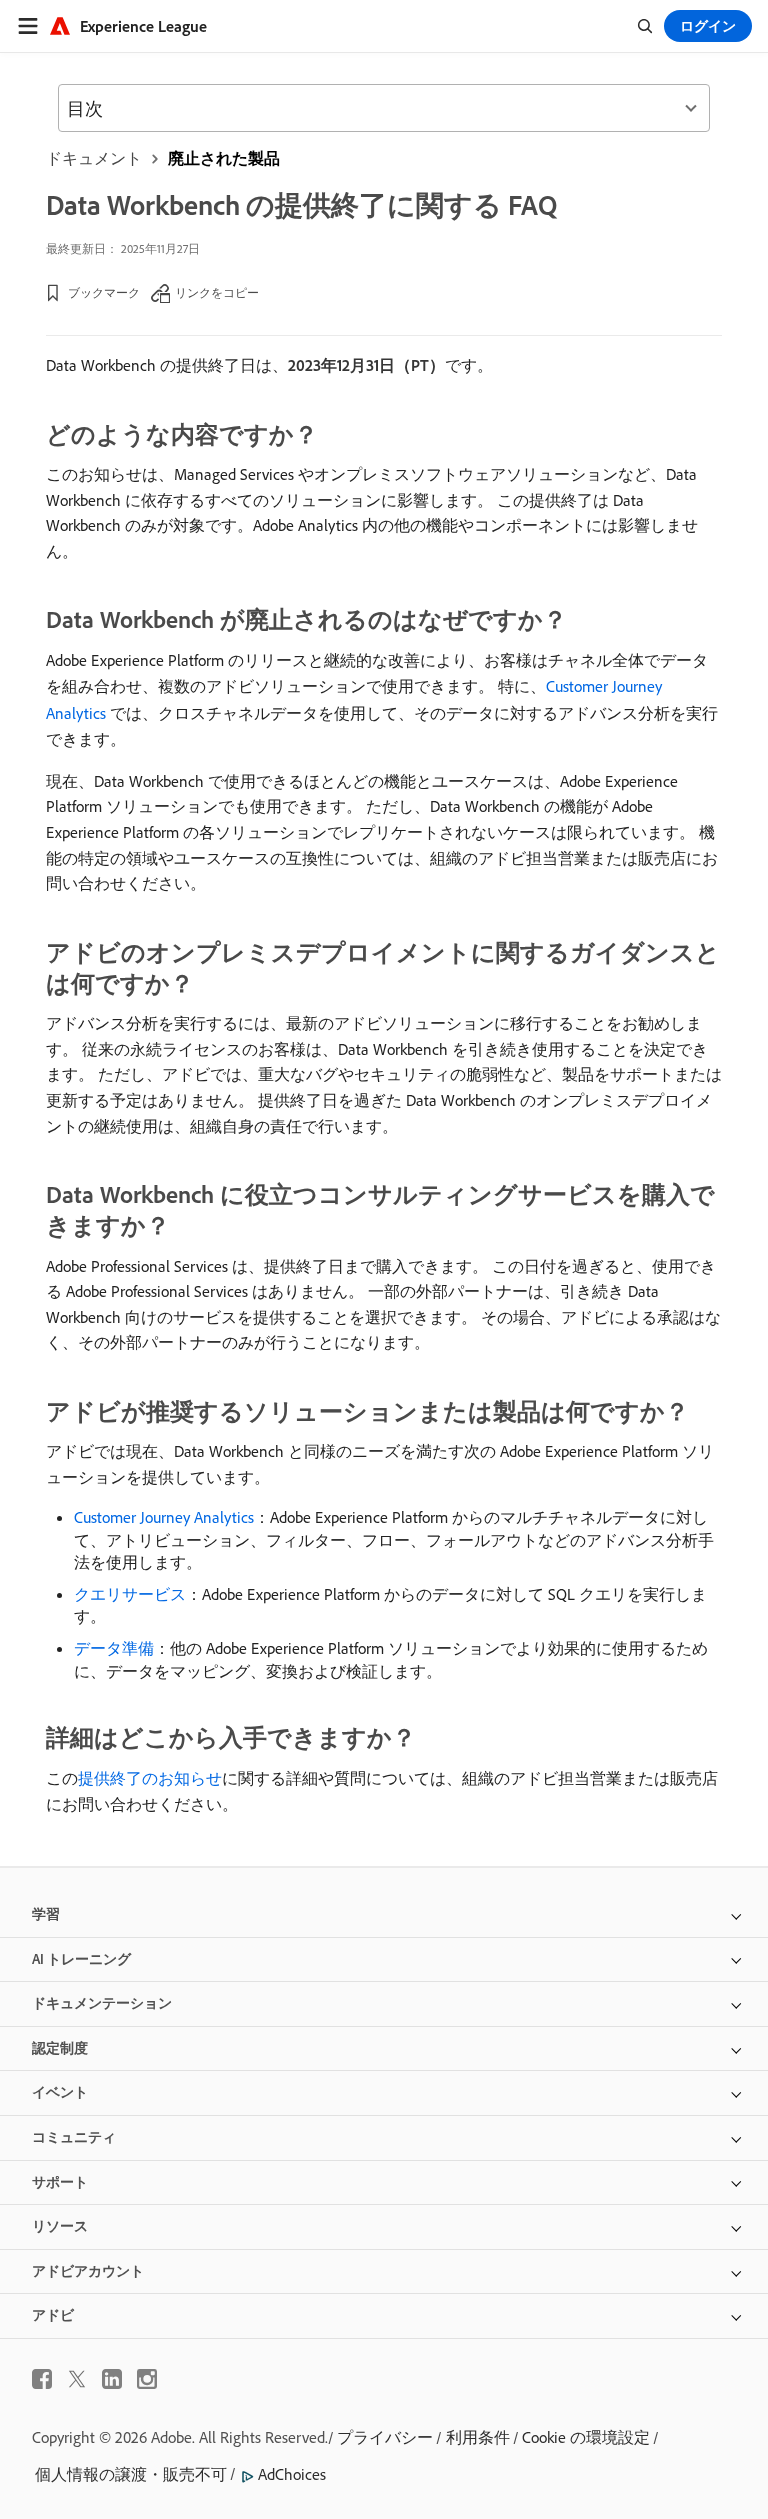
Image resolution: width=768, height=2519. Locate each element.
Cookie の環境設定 (586, 2437)
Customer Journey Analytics (164, 1517)
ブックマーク (104, 292)
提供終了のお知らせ (150, 1778)
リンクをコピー (217, 292)
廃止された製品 (224, 158)
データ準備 (114, 1648)
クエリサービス (130, 1594)
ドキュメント (94, 158)
